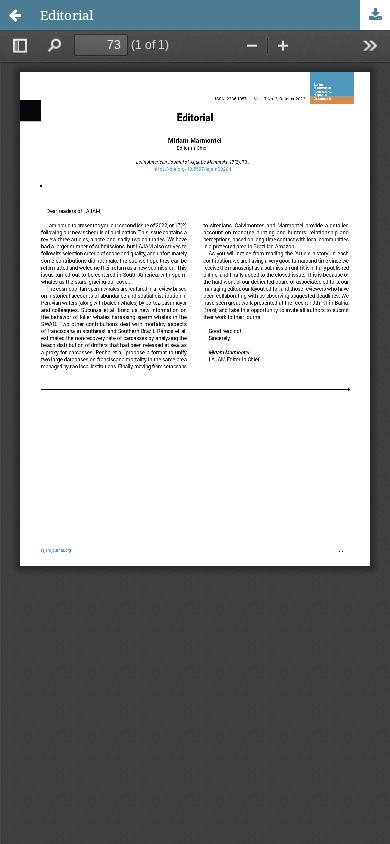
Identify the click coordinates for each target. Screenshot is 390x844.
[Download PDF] (375, 15)
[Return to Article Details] (15, 15)
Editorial (66, 15)
